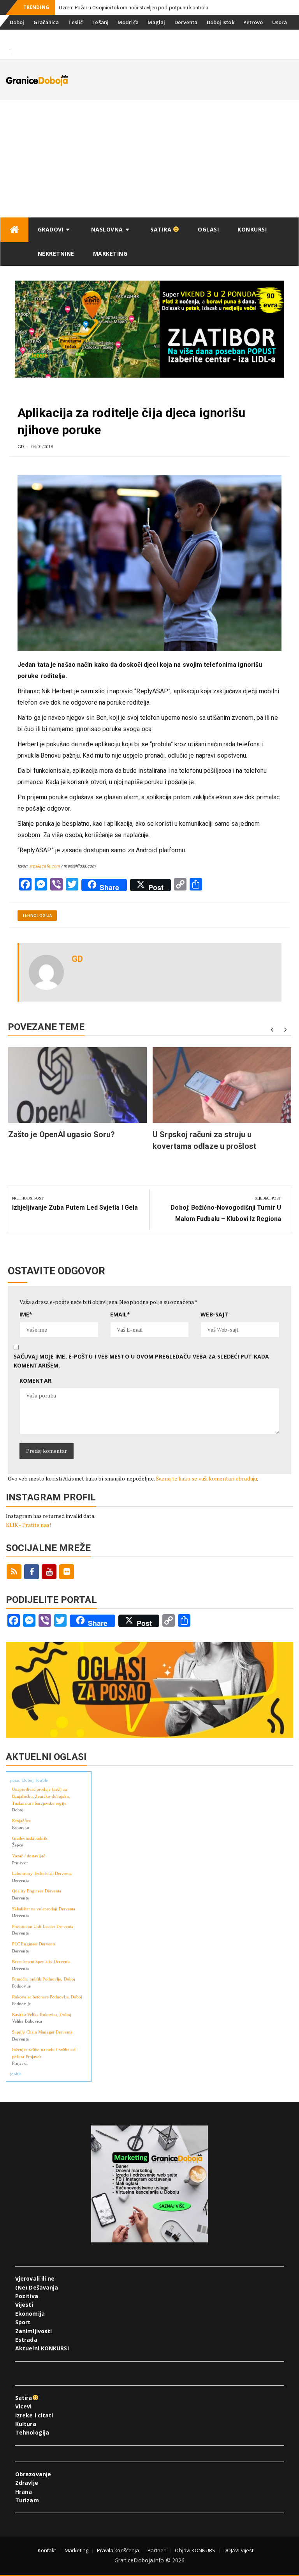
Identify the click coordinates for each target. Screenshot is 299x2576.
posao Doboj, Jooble (29, 1780)
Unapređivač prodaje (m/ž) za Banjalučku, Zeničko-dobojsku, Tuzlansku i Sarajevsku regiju (41, 1796)
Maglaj (157, 22)
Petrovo (253, 22)
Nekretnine (56, 254)
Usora (280, 22)
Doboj (17, 22)
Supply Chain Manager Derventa (42, 2032)
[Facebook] (32, 1572)
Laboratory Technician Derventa (42, 1873)
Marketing (110, 254)
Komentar (35, 1381)
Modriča (128, 22)
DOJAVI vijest (238, 2550)
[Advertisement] (149, 159)
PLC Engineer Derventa (34, 1944)
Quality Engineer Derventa (37, 1891)
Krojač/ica (21, 1821)
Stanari (19, 37)
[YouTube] (49, 1572)
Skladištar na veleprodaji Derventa (44, 1909)
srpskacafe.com (44, 866)
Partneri (157, 2550)
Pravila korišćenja (118, 2550)
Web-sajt (214, 1314)
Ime (26, 1314)
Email (120, 1314)
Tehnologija (37, 916)
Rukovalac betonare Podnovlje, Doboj (47, 1997)
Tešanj (100, 22)
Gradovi (51, 229)
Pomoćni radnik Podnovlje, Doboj (44, 1979)
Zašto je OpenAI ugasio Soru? (62, 1134)
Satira (162, 229)
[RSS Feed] (14, 1572)
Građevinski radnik (30, 1838)
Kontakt (47, 2550)
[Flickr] (67, 1572)
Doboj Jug (49, 37)
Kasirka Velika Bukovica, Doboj (42, 2014)
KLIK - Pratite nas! (28, 1525)
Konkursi (81, 37)
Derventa (186, 22)
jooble (16, 2074)
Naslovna (107, 229)
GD (21, 446)
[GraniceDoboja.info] (14, 230)
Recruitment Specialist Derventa (41, 1961)
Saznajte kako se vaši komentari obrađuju (206, 1478)
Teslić (76, 22)
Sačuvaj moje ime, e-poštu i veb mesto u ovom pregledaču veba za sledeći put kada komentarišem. (141, 1361)
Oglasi (208, 229)
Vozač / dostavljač (29, 1856)
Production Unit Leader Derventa (43, 1926)
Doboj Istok (221, 22)
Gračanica (46, 22)
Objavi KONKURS (195, 2550)
